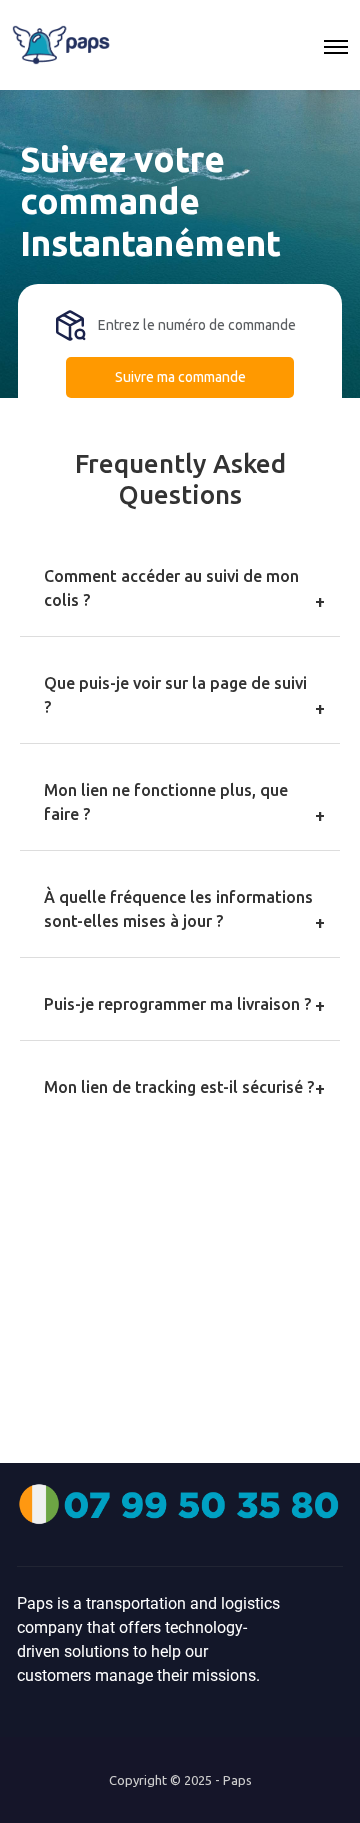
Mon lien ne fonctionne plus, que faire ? (166, 802)
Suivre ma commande (180, 377)
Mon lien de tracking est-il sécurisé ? (179, 1087)
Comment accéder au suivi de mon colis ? (171, 588)
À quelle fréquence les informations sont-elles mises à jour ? (178, 909)
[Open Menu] (336, 45)
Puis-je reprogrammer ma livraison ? (177, 1004)
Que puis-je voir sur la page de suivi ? (175, 695)
